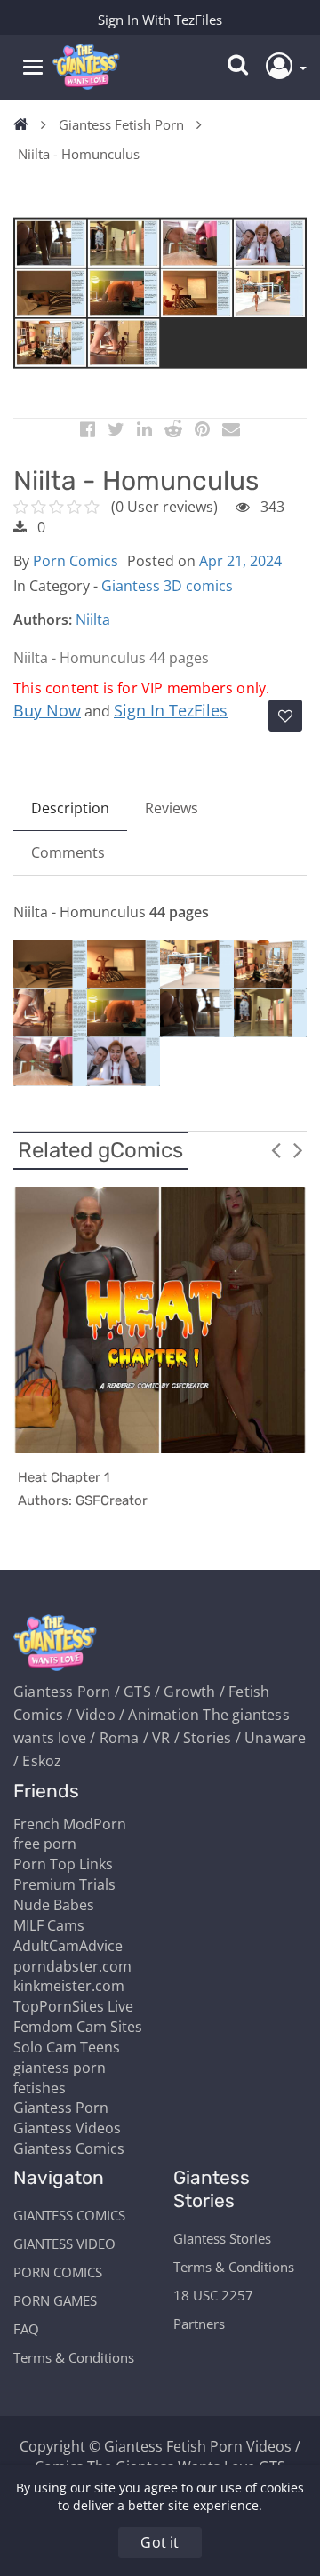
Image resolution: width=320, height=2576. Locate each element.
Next (298, 1149)
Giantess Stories (222, 2238)
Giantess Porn (61, 2108)
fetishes (40, 2088)
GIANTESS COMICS (69, 2215)
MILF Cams (49, 1925)
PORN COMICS (58, 2272)
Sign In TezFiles (171, 710)
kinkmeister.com (69, 1986)
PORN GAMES (55, 2300)
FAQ (26, 2329)
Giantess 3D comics (167, 586)
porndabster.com (72, 1966)
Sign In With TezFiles (160, 20)
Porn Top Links (63, 1864)
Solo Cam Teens (67, 2047)
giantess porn (60, 2068)
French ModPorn (70, 1824)
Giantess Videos (67, 2128)
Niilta (93, 620)
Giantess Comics (69, 2148)
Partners (199, 2324)
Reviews (172, 808)
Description (70, 808)
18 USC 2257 (213, 2295)
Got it (160, 2542)
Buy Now (47, 710)
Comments (68, 852)
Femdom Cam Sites (78, 2027)
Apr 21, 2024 (240, 561)
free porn (45, 1844)
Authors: (43, 620)
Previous (276, 1149)
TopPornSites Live (73, 2006)
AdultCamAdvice (68, 1946)
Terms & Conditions (74, 2357)
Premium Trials (64, 1884)
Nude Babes (54, 1905)
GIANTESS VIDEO (64, 2244)
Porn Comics (76, 561)
